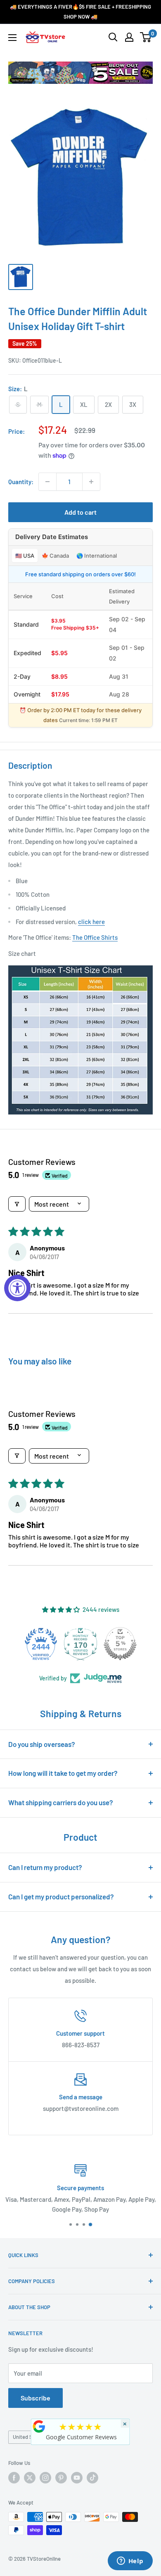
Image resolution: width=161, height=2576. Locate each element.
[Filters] (17, 1204)
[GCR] (39, 2426)
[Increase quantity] (91, 482)
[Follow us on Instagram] (45, 2478)
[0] (146, 37)
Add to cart (80, 512)
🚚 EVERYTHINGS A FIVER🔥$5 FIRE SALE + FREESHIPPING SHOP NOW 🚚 (80, 12)
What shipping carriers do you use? (61, 1802)
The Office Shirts (95, 937)
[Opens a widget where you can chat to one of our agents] (130, 2562)
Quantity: (21, 482)
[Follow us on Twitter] (30, 2478)
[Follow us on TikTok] (92, 2478)
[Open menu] (12, 38)
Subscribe (36, 2398)
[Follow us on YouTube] (77, 2478)
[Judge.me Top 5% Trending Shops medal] (137, 1644)
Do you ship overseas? (42, 1744)
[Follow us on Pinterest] (61, 2478)
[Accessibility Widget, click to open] (17, 1288)
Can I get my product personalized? (61, 1896)
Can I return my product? (45, 1867)
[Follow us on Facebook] (14, 2478)
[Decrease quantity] (47, 482)
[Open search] (113, 37)
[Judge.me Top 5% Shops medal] (97, 1644)
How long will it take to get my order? (63, 1773)
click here (91, 922)
